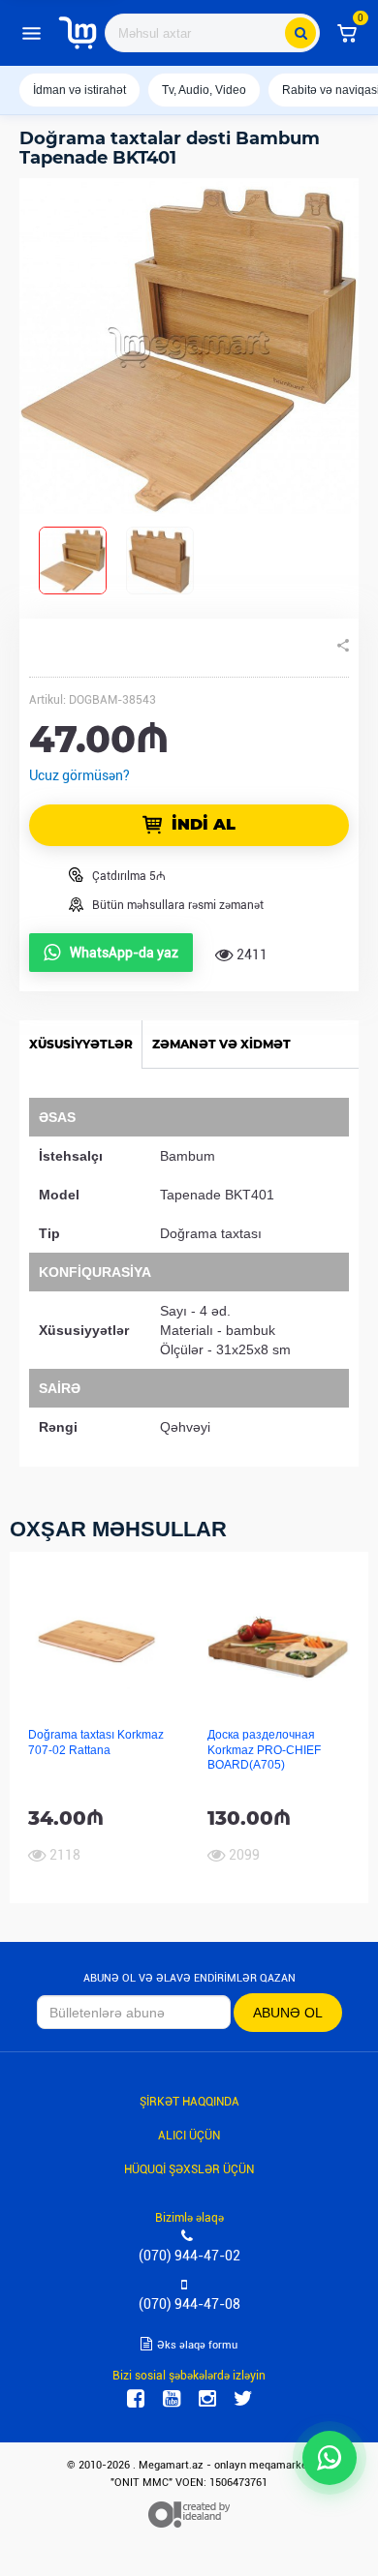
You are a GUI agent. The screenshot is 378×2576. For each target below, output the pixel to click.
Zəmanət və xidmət (221, 1044)
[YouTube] (172, 2399)
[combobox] (212, 33)
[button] (347, 33)
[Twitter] (243, 2399)
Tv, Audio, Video (204, 90)
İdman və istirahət (79, 90)
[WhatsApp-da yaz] (330, 2458)
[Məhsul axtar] (300, 33)
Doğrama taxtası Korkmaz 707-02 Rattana (96, 1742)
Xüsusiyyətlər (81, 1044)
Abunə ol (288, 2013)
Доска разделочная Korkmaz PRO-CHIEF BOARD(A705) (264, 1750)
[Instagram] (207, 2399)
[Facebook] (136, 2399)
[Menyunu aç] (31, 33)
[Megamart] (78, 33)
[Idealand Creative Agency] (189, 2515)
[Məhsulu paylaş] (343, 646)
